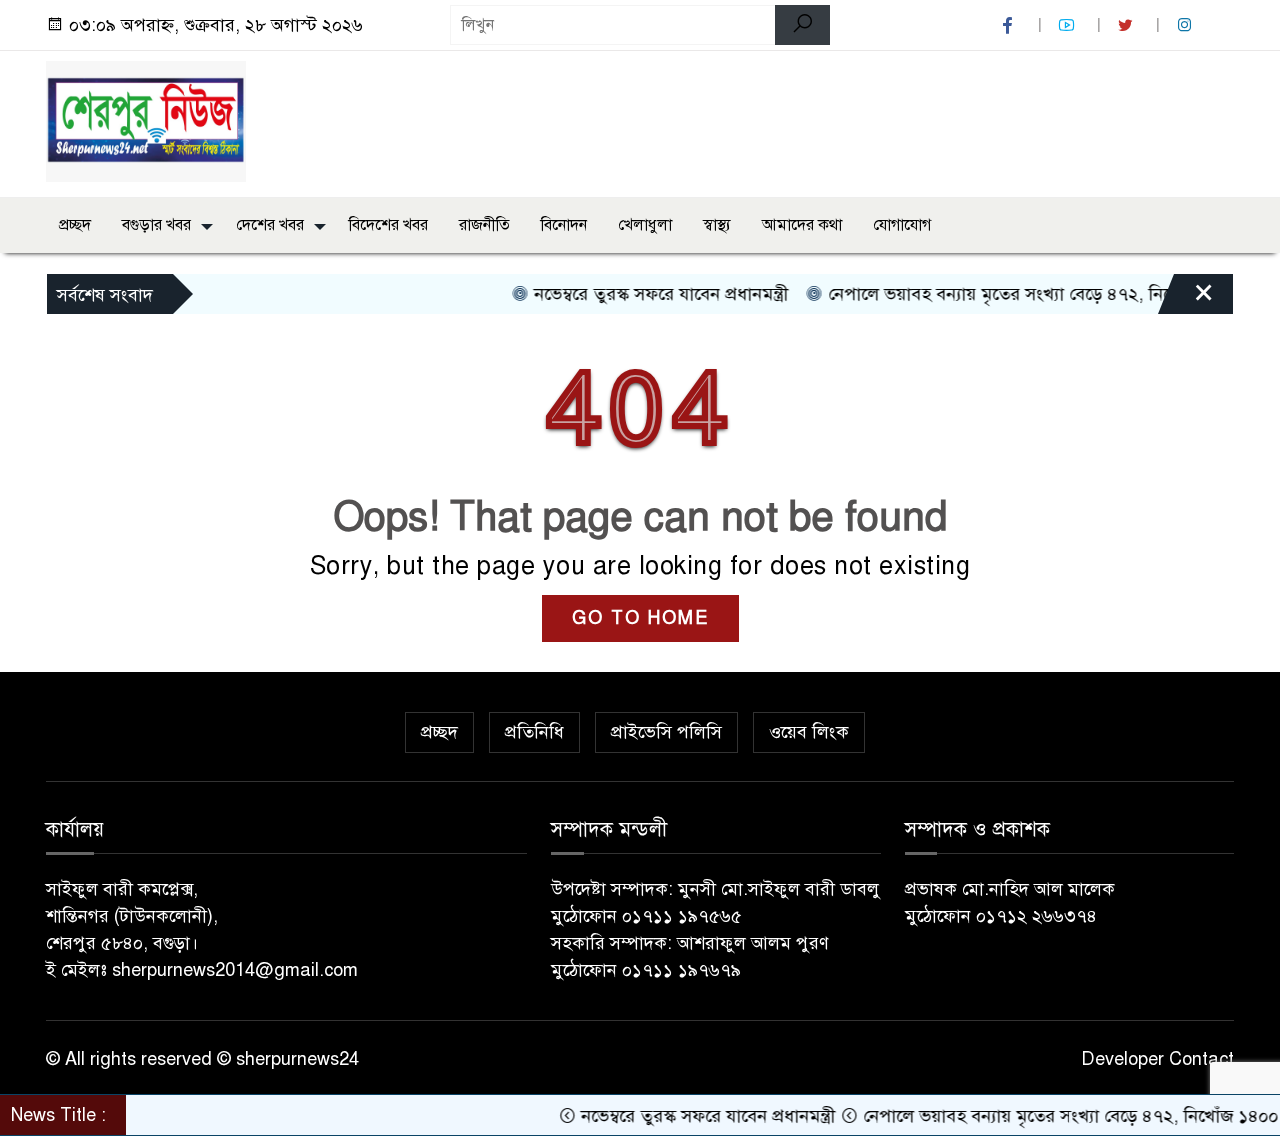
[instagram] (1187, 25)
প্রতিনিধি (534, 732)
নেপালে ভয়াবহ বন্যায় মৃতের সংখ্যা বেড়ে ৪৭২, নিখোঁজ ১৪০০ (1015, 294)
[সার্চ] (802, 25)
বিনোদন (564, 225)
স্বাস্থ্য (717, 225)
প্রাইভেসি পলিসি (666, 732)
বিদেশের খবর (388, 225)
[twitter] (1128, 25)
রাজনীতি (484, 225)
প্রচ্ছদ (75, 225)
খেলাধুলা (645, 225)
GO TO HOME (640, 618)
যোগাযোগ (902, 225)
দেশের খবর (270, 225)
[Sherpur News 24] (146, 120)
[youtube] (1069, 25)
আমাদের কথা (802, 225)
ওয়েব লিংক (809, 732)
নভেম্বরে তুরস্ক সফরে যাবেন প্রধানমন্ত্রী (640, 294)
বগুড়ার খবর (156, 225)
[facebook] (1010, 25)
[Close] (1186, 299)
